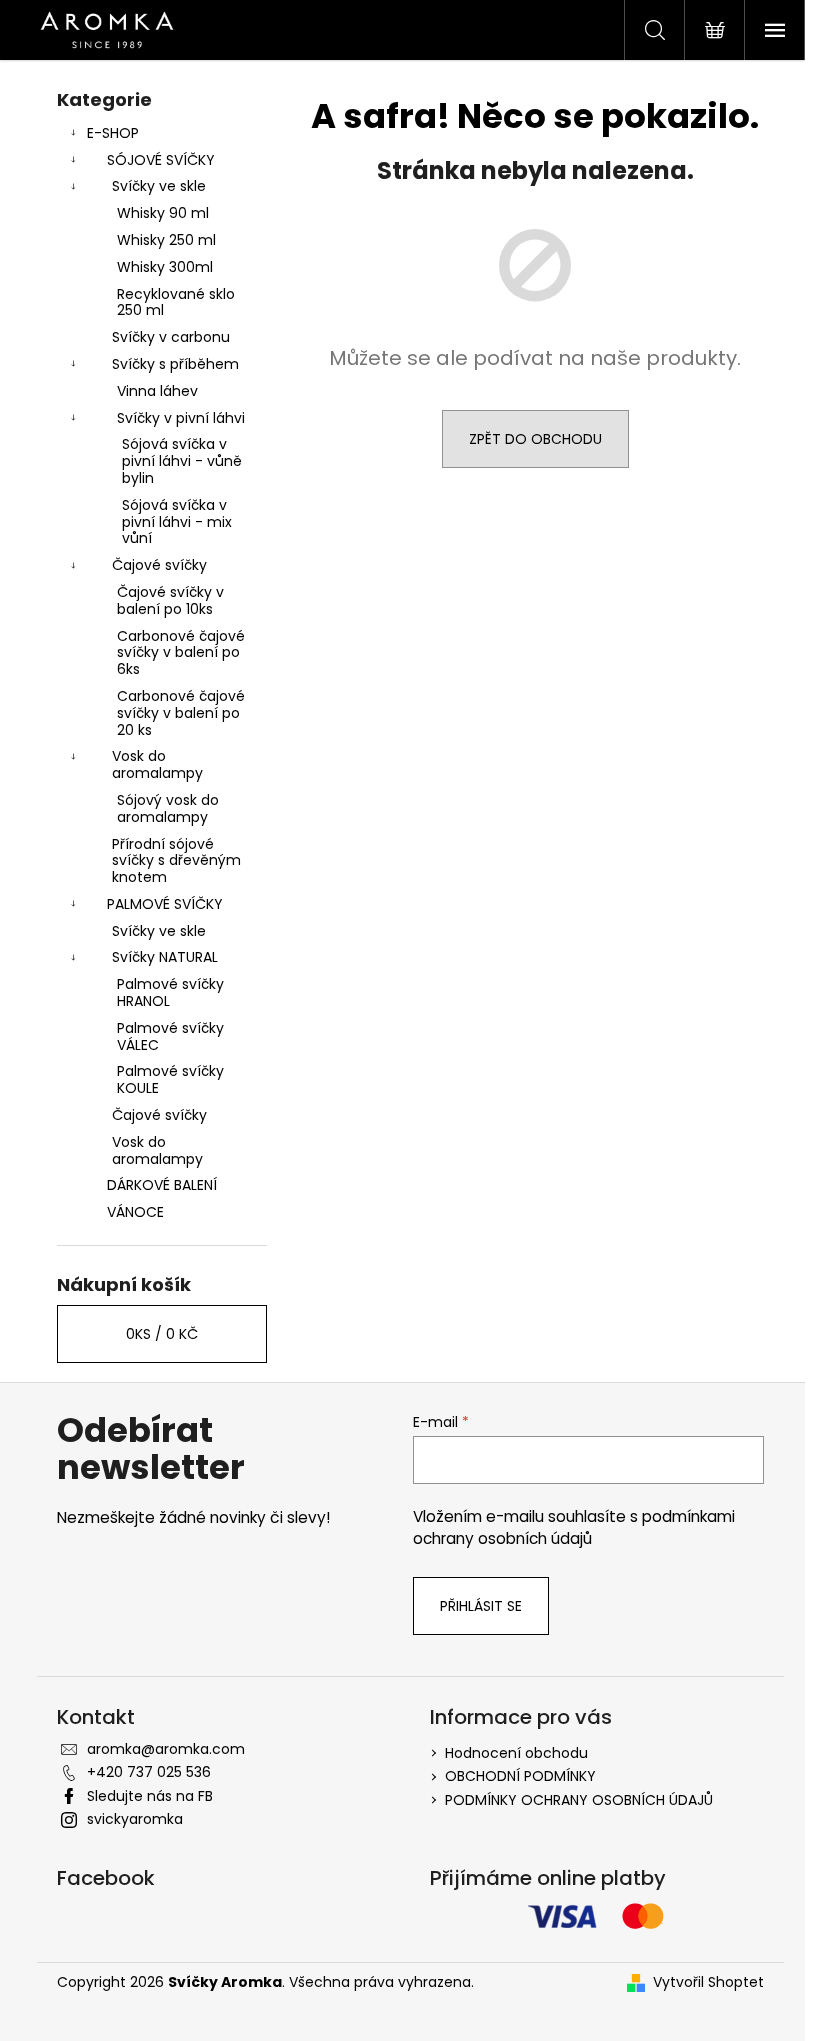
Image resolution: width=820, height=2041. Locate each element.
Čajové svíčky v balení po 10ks (170, 600)
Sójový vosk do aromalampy (168, 808)
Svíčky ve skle (159, 186)
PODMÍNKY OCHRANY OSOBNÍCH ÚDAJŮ (579, 1800)
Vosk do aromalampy (157, 764)
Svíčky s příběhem (175, 364)
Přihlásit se (481, 1606)
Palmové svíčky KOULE (170, 1079)
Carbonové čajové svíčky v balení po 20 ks (181, 713)
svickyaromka (135, 1819)
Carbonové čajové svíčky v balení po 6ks (181, 653)
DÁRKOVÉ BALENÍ (162, 1185)
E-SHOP (113, 133)
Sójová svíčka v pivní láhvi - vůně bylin (182, 461)
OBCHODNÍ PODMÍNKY (520, 1776)
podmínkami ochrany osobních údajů (574, 1527)
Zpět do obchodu (535, 439)
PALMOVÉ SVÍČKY (165, 904)
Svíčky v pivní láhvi (181, 418)
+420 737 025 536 (149, 1772)
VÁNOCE (135, 1212)
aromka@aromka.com (166, 1749)
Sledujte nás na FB (150, 1796)
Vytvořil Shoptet (708, 1982)
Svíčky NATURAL (165, 957)
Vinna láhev (157, 391)
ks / (162, 1334)
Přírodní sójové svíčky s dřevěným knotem (176, 861)
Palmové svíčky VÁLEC (170, 1036)
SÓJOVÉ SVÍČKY (161, 160)
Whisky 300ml (165, 267)
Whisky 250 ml (166, 240)
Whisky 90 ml (163, 213)
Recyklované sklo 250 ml (176, 302)
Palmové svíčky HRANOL (170, 992)
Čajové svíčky (159, 565)
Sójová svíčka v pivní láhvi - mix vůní (177, 522)
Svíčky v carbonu (171, 337)
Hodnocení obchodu (516, 1753)
